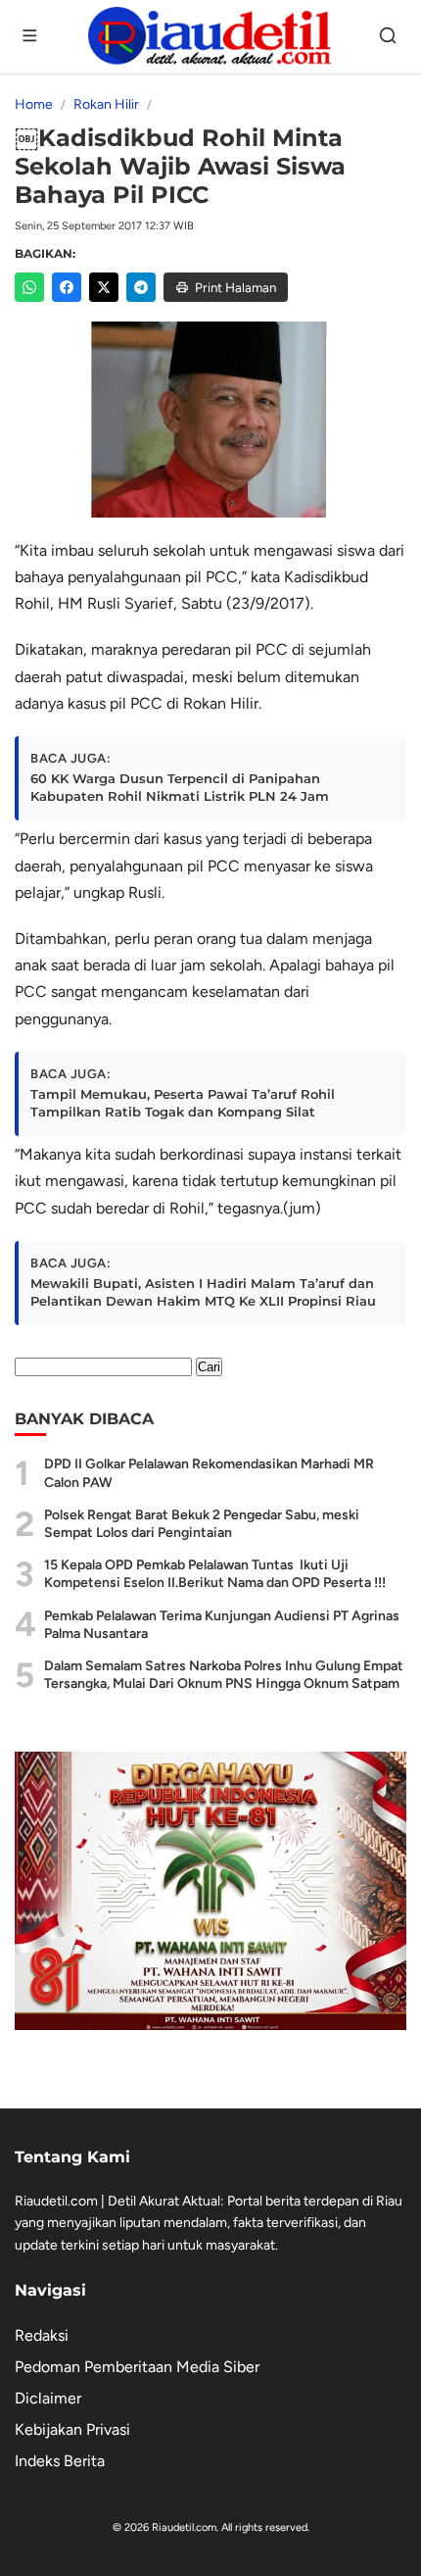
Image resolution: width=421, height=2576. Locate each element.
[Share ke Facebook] (67, 287)
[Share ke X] (104, 287)
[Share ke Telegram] (141, 287)
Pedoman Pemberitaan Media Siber (137, 2367)
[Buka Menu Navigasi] (31, 37)
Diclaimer (48, 2398)
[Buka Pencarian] (390, 37)
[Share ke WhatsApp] (29, 287)
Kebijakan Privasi (72, 2429)
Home (34, 104)
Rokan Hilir (106, 104)
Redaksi (42, 2335)
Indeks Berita (60, 2461)
